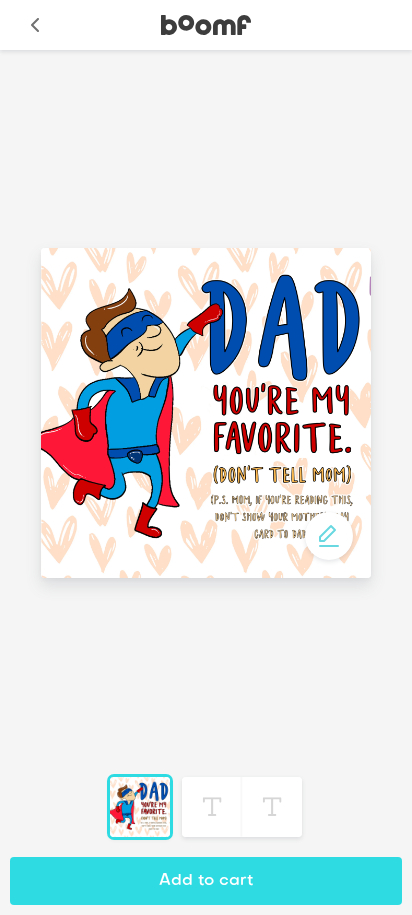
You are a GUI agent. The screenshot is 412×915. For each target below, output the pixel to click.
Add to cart (206, 881)
